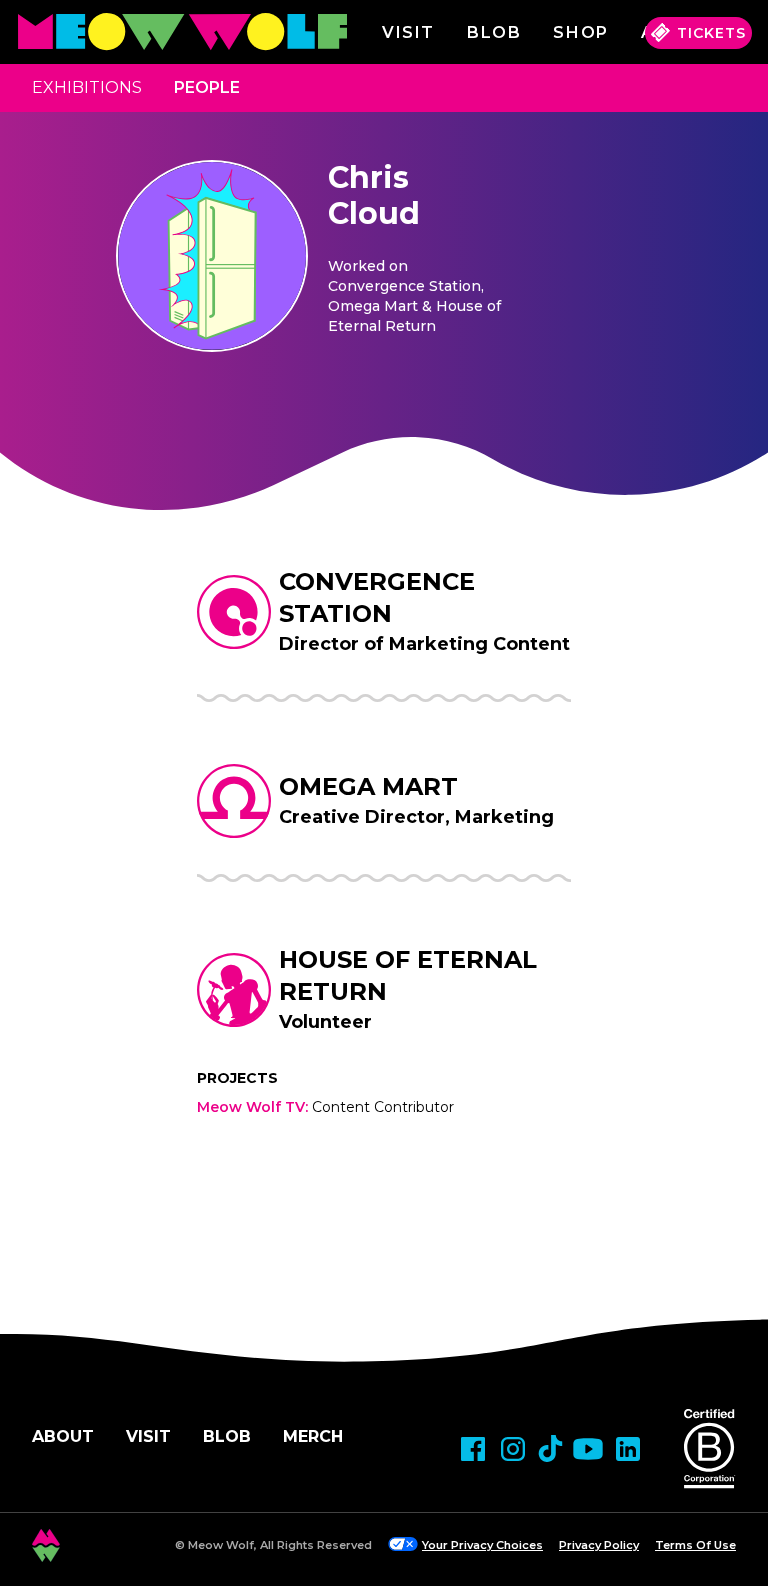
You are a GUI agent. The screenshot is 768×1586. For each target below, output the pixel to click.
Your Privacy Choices (482, 1545)
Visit (408, 32)
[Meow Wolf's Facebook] (473, 1449)
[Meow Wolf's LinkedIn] (628, 1449)
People (207, 87)
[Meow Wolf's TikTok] (550, 1448)
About (63, 1436)
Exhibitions (87, 87)
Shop (580, 32)
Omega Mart (368, 786)
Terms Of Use (695, 1545)
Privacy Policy (599, 1545)
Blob (494, 32)
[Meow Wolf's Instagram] (513, 1449)
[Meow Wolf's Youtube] (588, 1449)
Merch (313, 1436)
